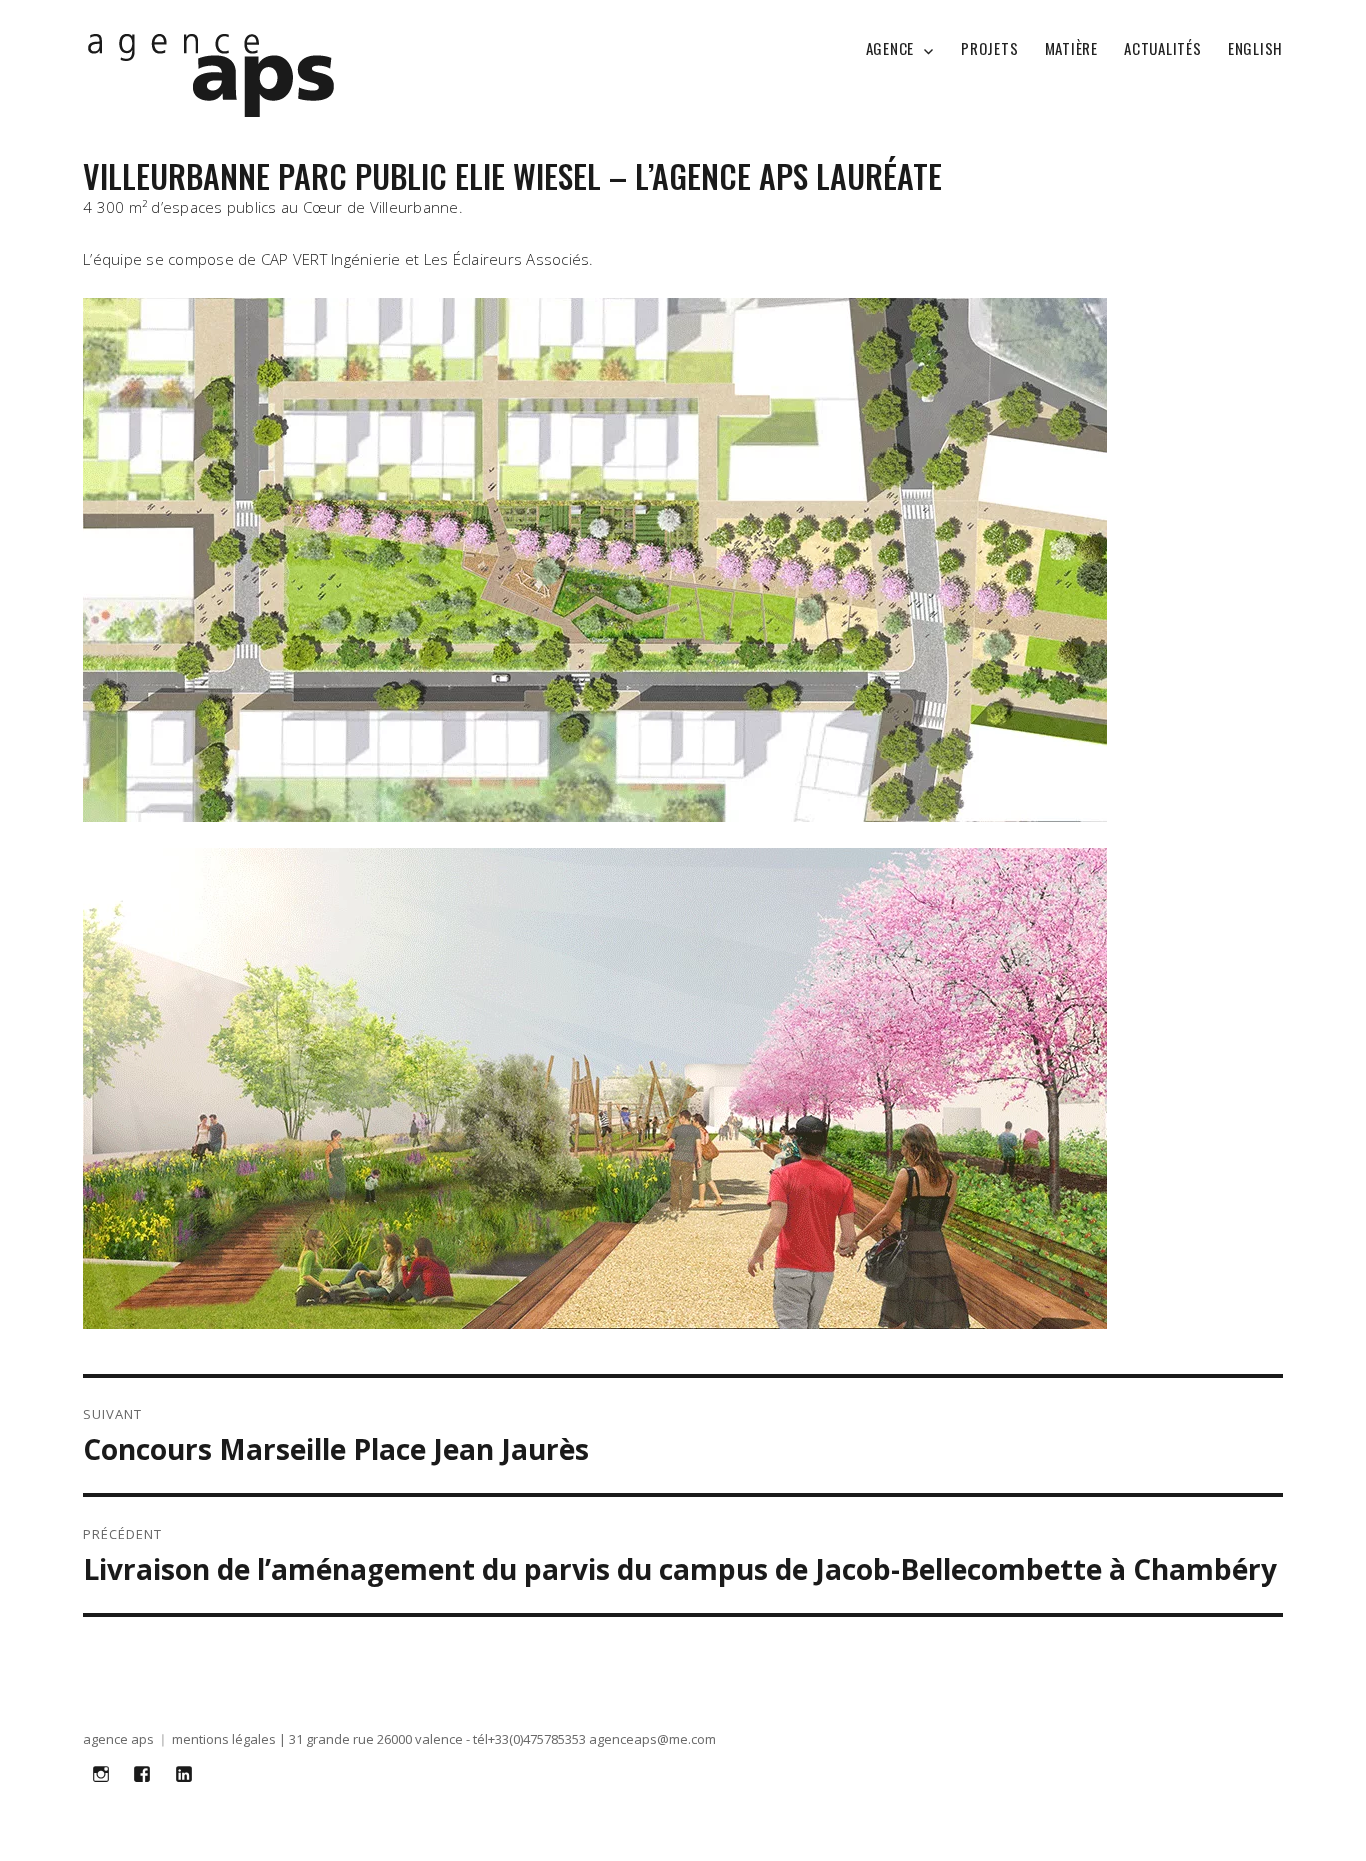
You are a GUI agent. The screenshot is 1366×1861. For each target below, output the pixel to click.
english (1255, 48)
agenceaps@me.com (652, 1739)
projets (989, 48)
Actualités (1163, 48)
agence (890, 48)
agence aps (118, 1739)
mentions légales (224, 1739)
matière (1071, 48)
